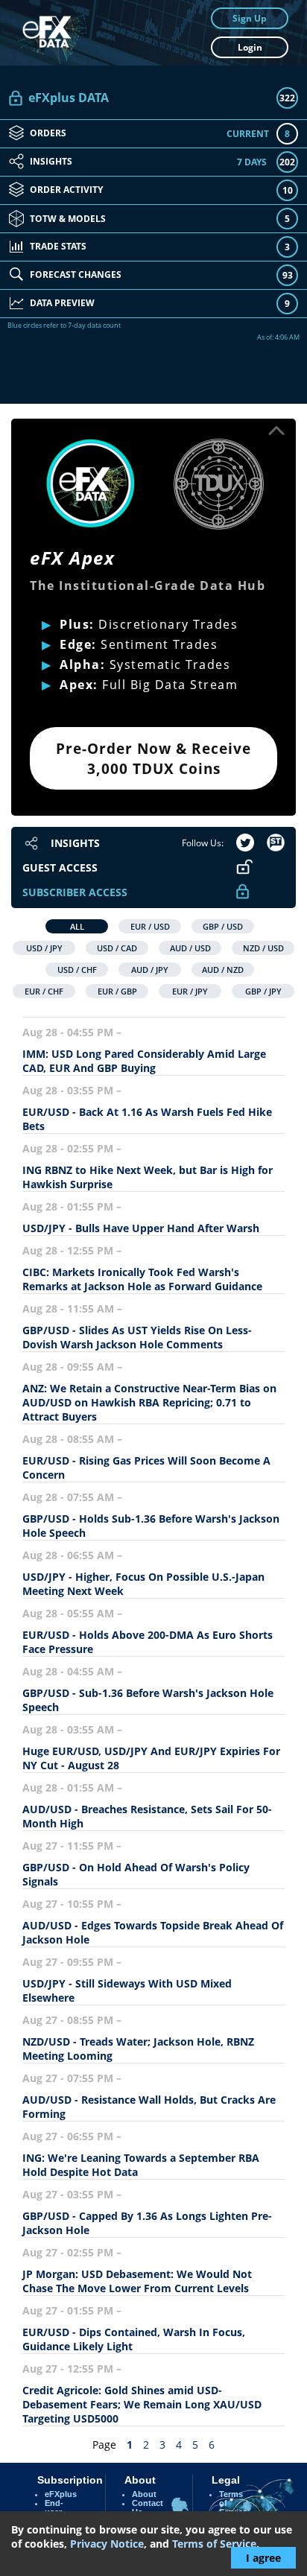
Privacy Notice (107, 2544)
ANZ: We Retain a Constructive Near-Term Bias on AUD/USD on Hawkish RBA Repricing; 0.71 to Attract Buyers (149, 1402)
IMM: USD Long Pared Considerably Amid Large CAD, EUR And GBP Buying (144, 1061)
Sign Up (250, 18)
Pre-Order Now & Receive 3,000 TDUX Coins (153, 758)
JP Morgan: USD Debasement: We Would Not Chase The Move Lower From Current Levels (137, 2281)
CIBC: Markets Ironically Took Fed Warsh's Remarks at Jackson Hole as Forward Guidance (142, 1279)
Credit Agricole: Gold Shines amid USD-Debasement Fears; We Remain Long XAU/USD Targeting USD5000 (142, 2404)
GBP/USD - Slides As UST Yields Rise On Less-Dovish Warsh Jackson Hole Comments (137, 1337)
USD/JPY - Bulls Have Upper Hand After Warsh (142, 1228)
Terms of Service (214, 2544)
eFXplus (61, 2494)
